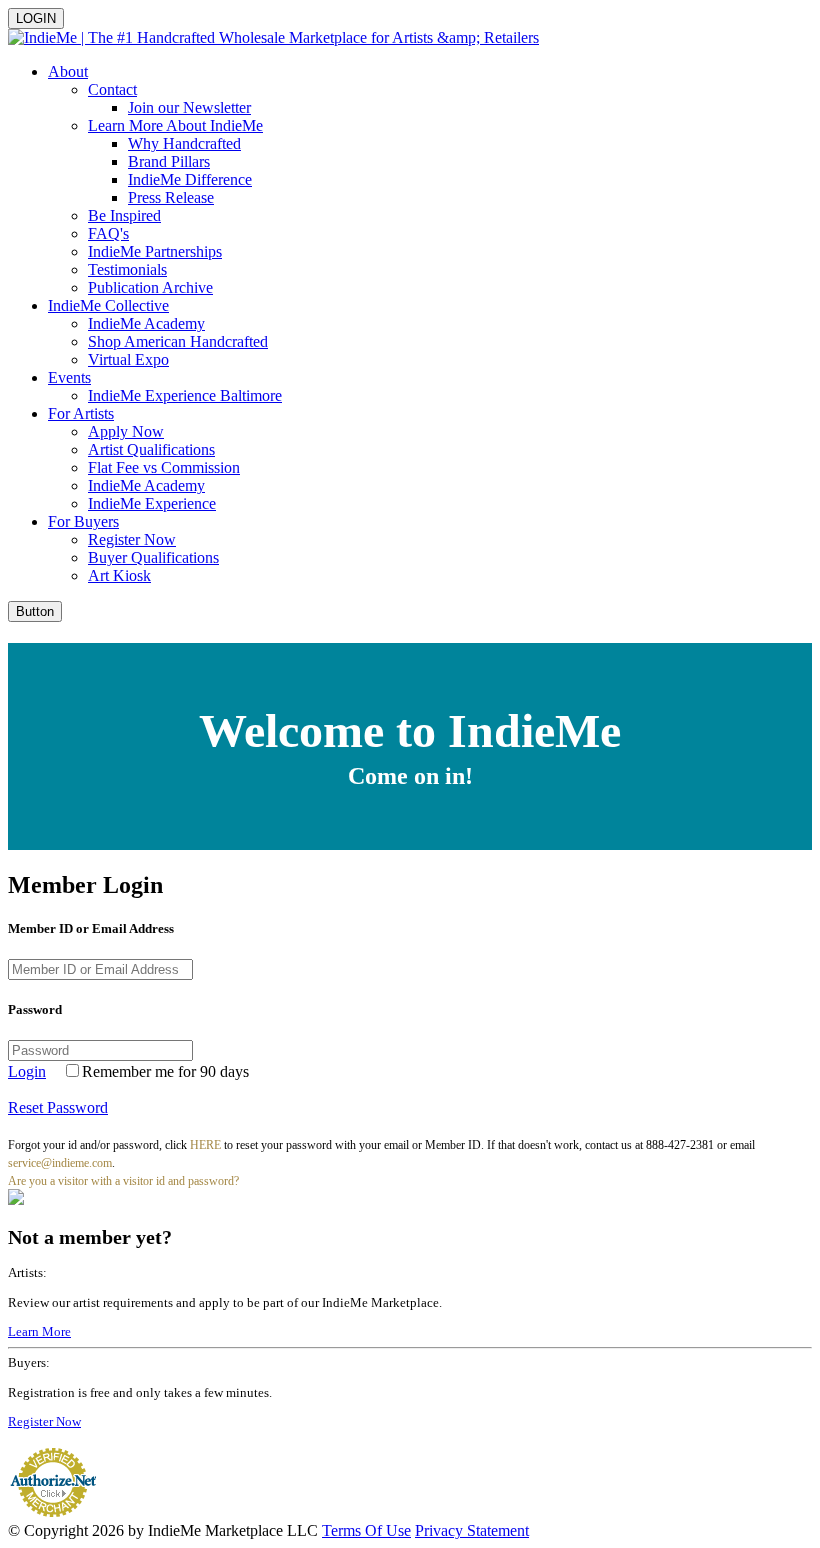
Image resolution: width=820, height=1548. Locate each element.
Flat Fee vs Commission (164, 467)
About (68, 71)
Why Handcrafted (184, 143)
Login (27, 1071)
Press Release (171, 197)
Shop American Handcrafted (178, 341)
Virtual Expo (128, 359)
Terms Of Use (366, 1530)
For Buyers (83, 521)
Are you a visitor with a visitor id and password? (123, 1181)
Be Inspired (124, 215)
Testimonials (127, 269)
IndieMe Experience (152, 503)
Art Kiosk (119, 575)
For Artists (81, 413)
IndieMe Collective (108, 305)
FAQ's (108, 233)
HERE (205, 1145)
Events (69, 377)
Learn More (39, 1331)
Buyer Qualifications (153, 557)
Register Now (132, 539)
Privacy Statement (472, 1530)
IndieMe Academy (146, 323)
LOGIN (36, 18)
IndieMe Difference (190, 179)
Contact (112, 89)
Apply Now (126, 431)
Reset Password (58, 1107)
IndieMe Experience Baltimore (185, 395)
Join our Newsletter (189, 107)
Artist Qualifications (151, 449)
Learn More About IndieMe (175, 125)
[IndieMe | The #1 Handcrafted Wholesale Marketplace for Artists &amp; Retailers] (273, 37)
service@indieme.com (60, 1163)
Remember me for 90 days (165, 1071)
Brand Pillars (169, 161)
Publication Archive (150, 287)
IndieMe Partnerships (155, 251)
